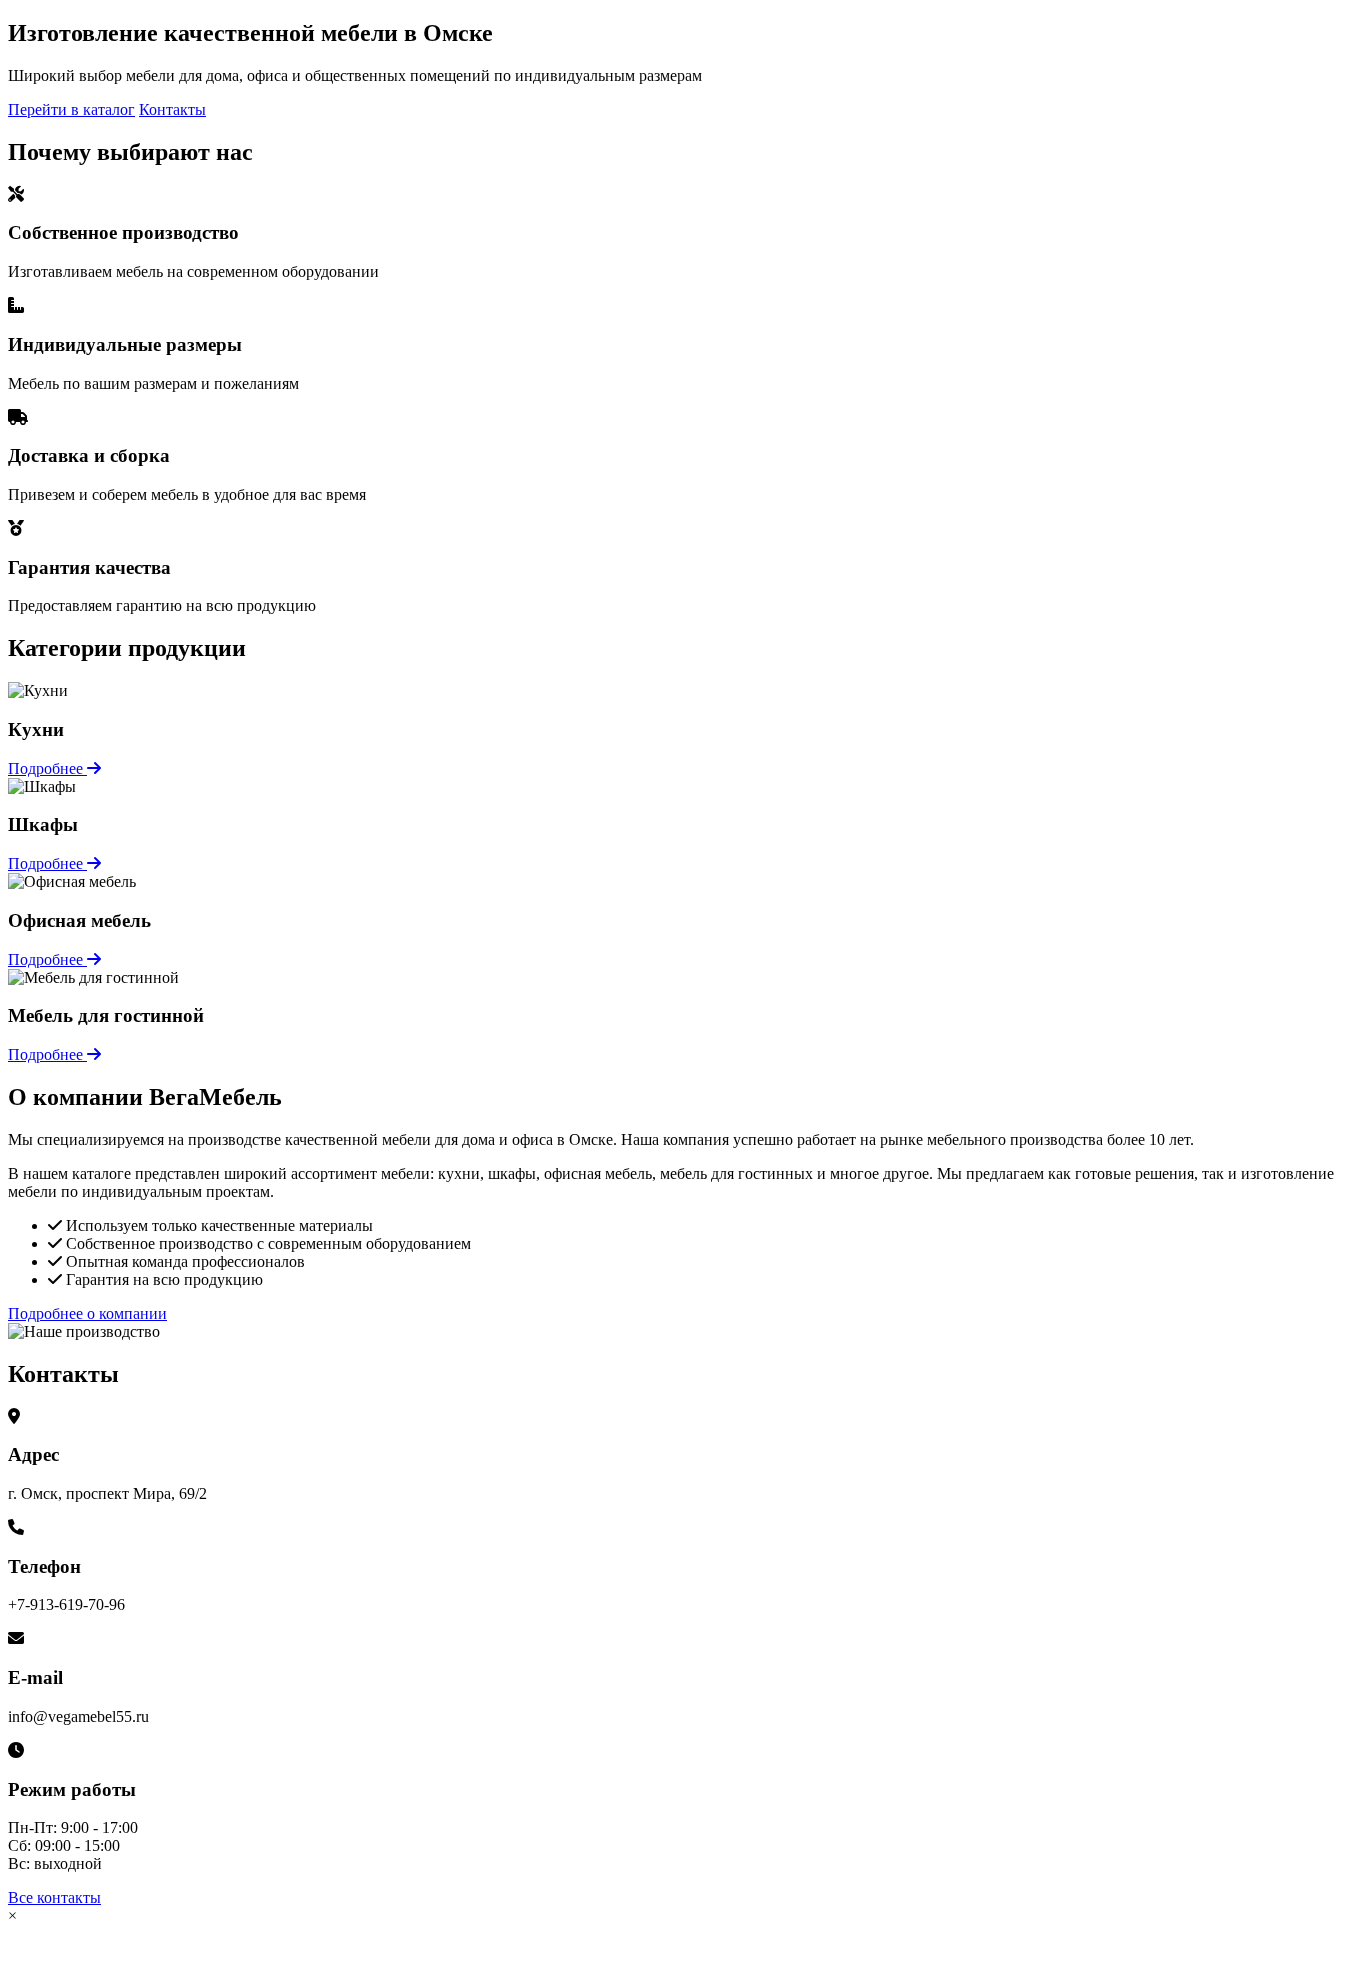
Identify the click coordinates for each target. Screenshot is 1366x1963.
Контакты (172, 109)
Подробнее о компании (87, 1313)
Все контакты (54, 1897)
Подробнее (47, 768)
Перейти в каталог (71, 109)
